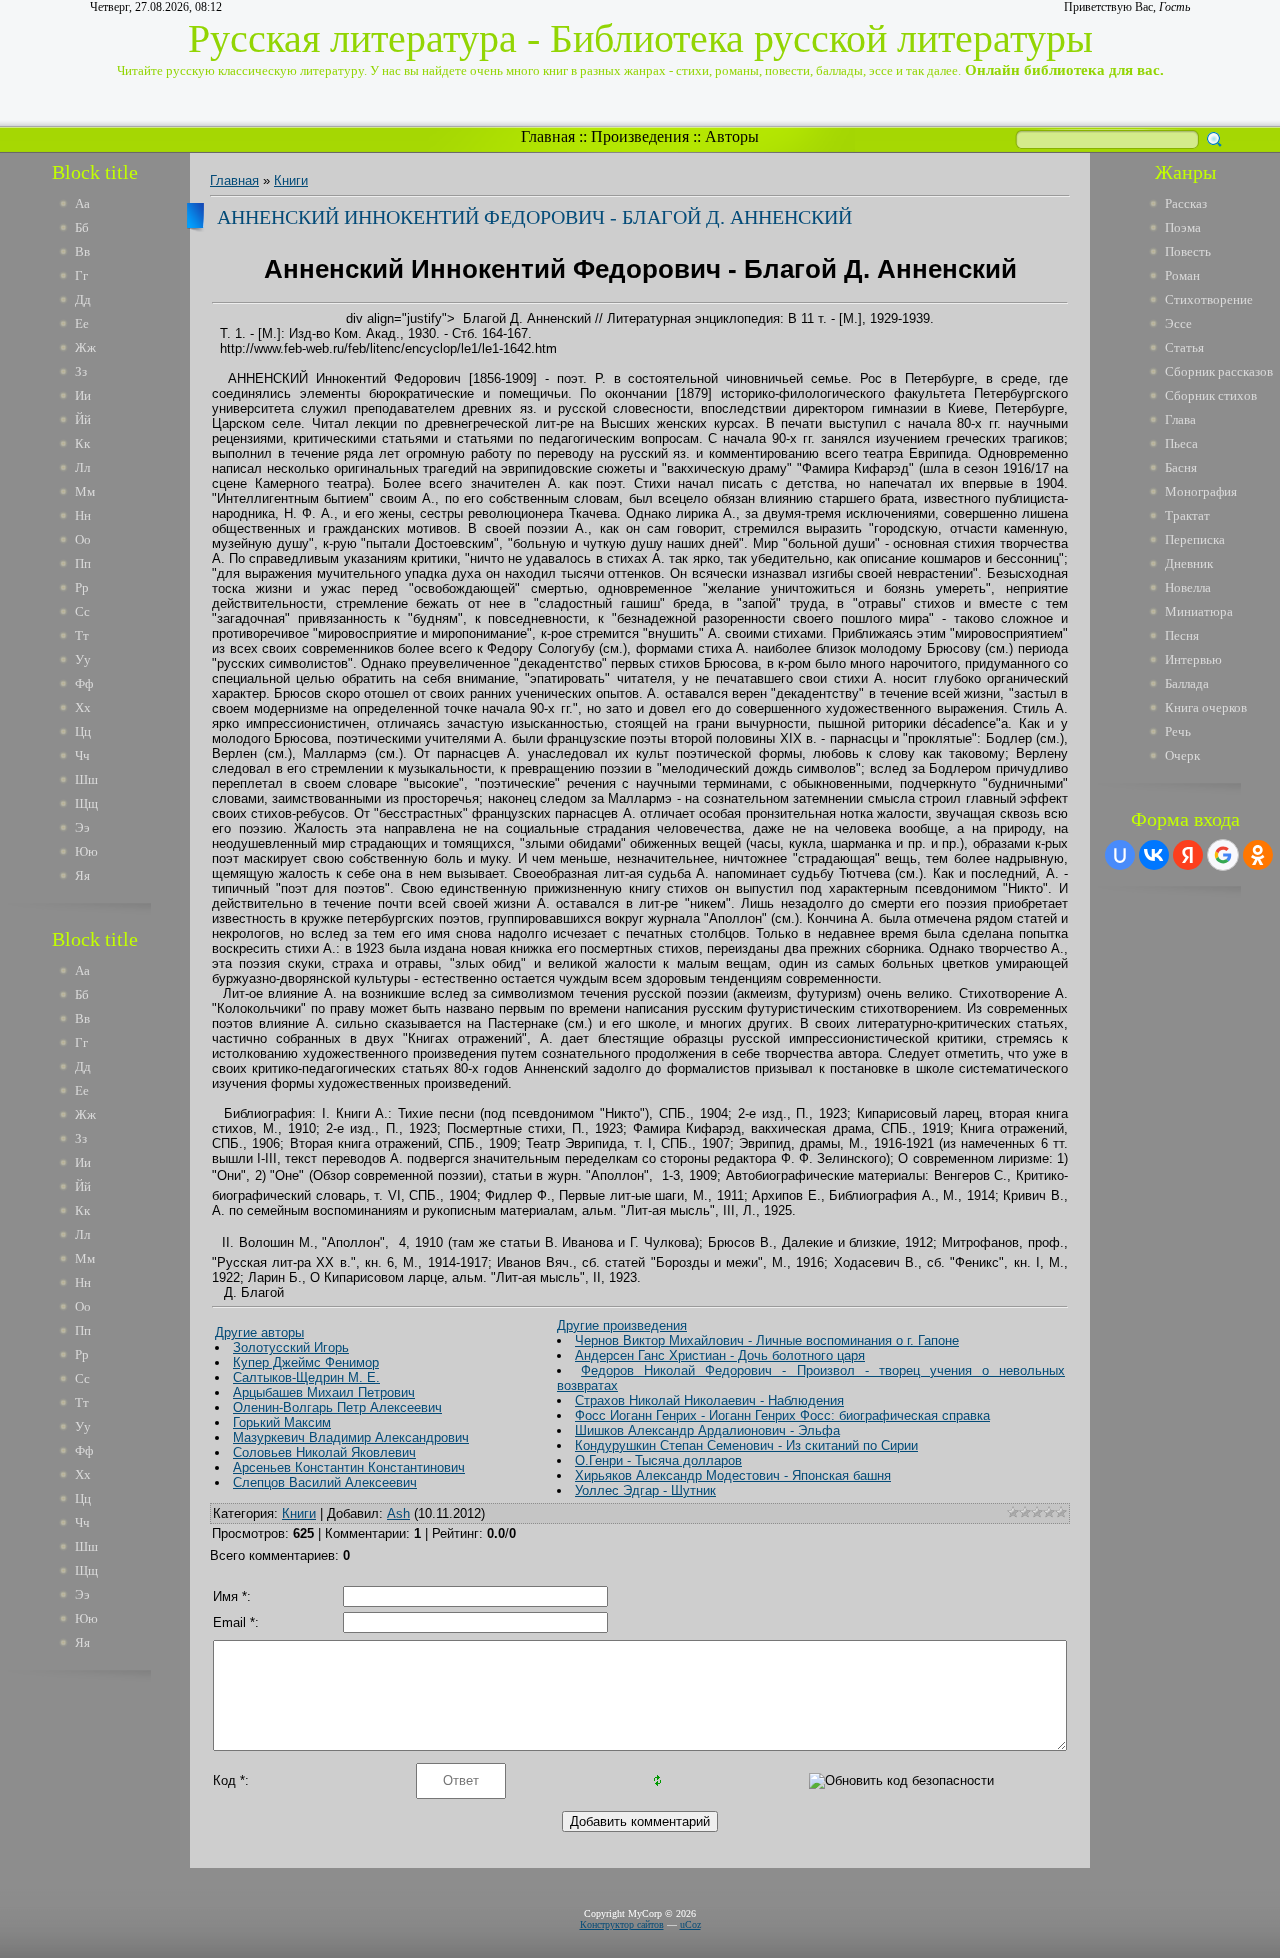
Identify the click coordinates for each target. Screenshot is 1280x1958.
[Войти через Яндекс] (1188, 855)
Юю (86, 851)
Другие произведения (622, 1325)
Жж (85, 347)
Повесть (1188, 251)
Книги (291, 180)
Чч (82, 755)
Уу (83, 659)
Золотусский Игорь (291, 1347)
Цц (83, 731)
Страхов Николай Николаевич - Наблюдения (709, 1400)
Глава (1180, 419)
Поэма (1183, 227)
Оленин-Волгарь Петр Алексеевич (337, 1407)
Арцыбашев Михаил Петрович (324, 1392)
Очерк (1182, 755)
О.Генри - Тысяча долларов (658, 1460)
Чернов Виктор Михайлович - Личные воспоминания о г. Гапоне (767, 1340)
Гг (81, 275)
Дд (83, 299)
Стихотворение (1209, 299)
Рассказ (1186, 203)
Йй (83, 419)
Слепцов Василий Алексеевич (325, 1482)
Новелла (1188, 587)
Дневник (1189, 563)
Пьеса (1181, 443)
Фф (84, 683)
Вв (82, 251)
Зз (81, 371)
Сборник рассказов (1219, 371)
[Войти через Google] (1223, 855)
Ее (82, 323)
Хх (83, 707)
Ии (83, 395)
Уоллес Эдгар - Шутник (645, 1490)
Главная (548, 136)
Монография (1201, 491)
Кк (82, 443)
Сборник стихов (1211, 395)
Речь (1178, 731)
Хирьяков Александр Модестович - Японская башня (733, 1475)
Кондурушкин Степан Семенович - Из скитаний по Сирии (746, 1445)
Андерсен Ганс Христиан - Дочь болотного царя (720, 1355)
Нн (83, 515)
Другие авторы (259, 1332)
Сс (82, 611)
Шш (86, 779)
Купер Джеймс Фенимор (306, 1362)
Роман (1182, 275)
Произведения (640, 136)
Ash (398, 1513)
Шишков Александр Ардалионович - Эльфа (707, 1430)
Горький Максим (282, 1422)
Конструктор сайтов (622, 1924)
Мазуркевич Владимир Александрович (351, 1437)
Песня (1182, 635)
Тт (82, 635)
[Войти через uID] (1120, 855)
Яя (82, 875)
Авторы (732, 136)
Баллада (1187, 683)
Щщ (86, 803)
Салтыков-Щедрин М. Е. (306, 1377)
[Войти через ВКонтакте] (1154, 855)
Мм (85, 491)
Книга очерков (1206, 707)
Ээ (82, 827)
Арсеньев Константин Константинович (349, 1467)
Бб (82, 227)
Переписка (1195, 539)
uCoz (690, 1924)
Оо (83, 539)
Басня (1181, 467)
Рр (82, 587)
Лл (82, 467)
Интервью (1193, 659)
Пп (83, 563)
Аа (82, 203)
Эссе (1178, 323)
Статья (1184, 347)
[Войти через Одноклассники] (1258, 855)
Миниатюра (1199, 611)
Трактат (1187, 515)
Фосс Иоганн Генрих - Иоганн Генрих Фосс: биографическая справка (782, 1415)
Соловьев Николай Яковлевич (324, 1452)
